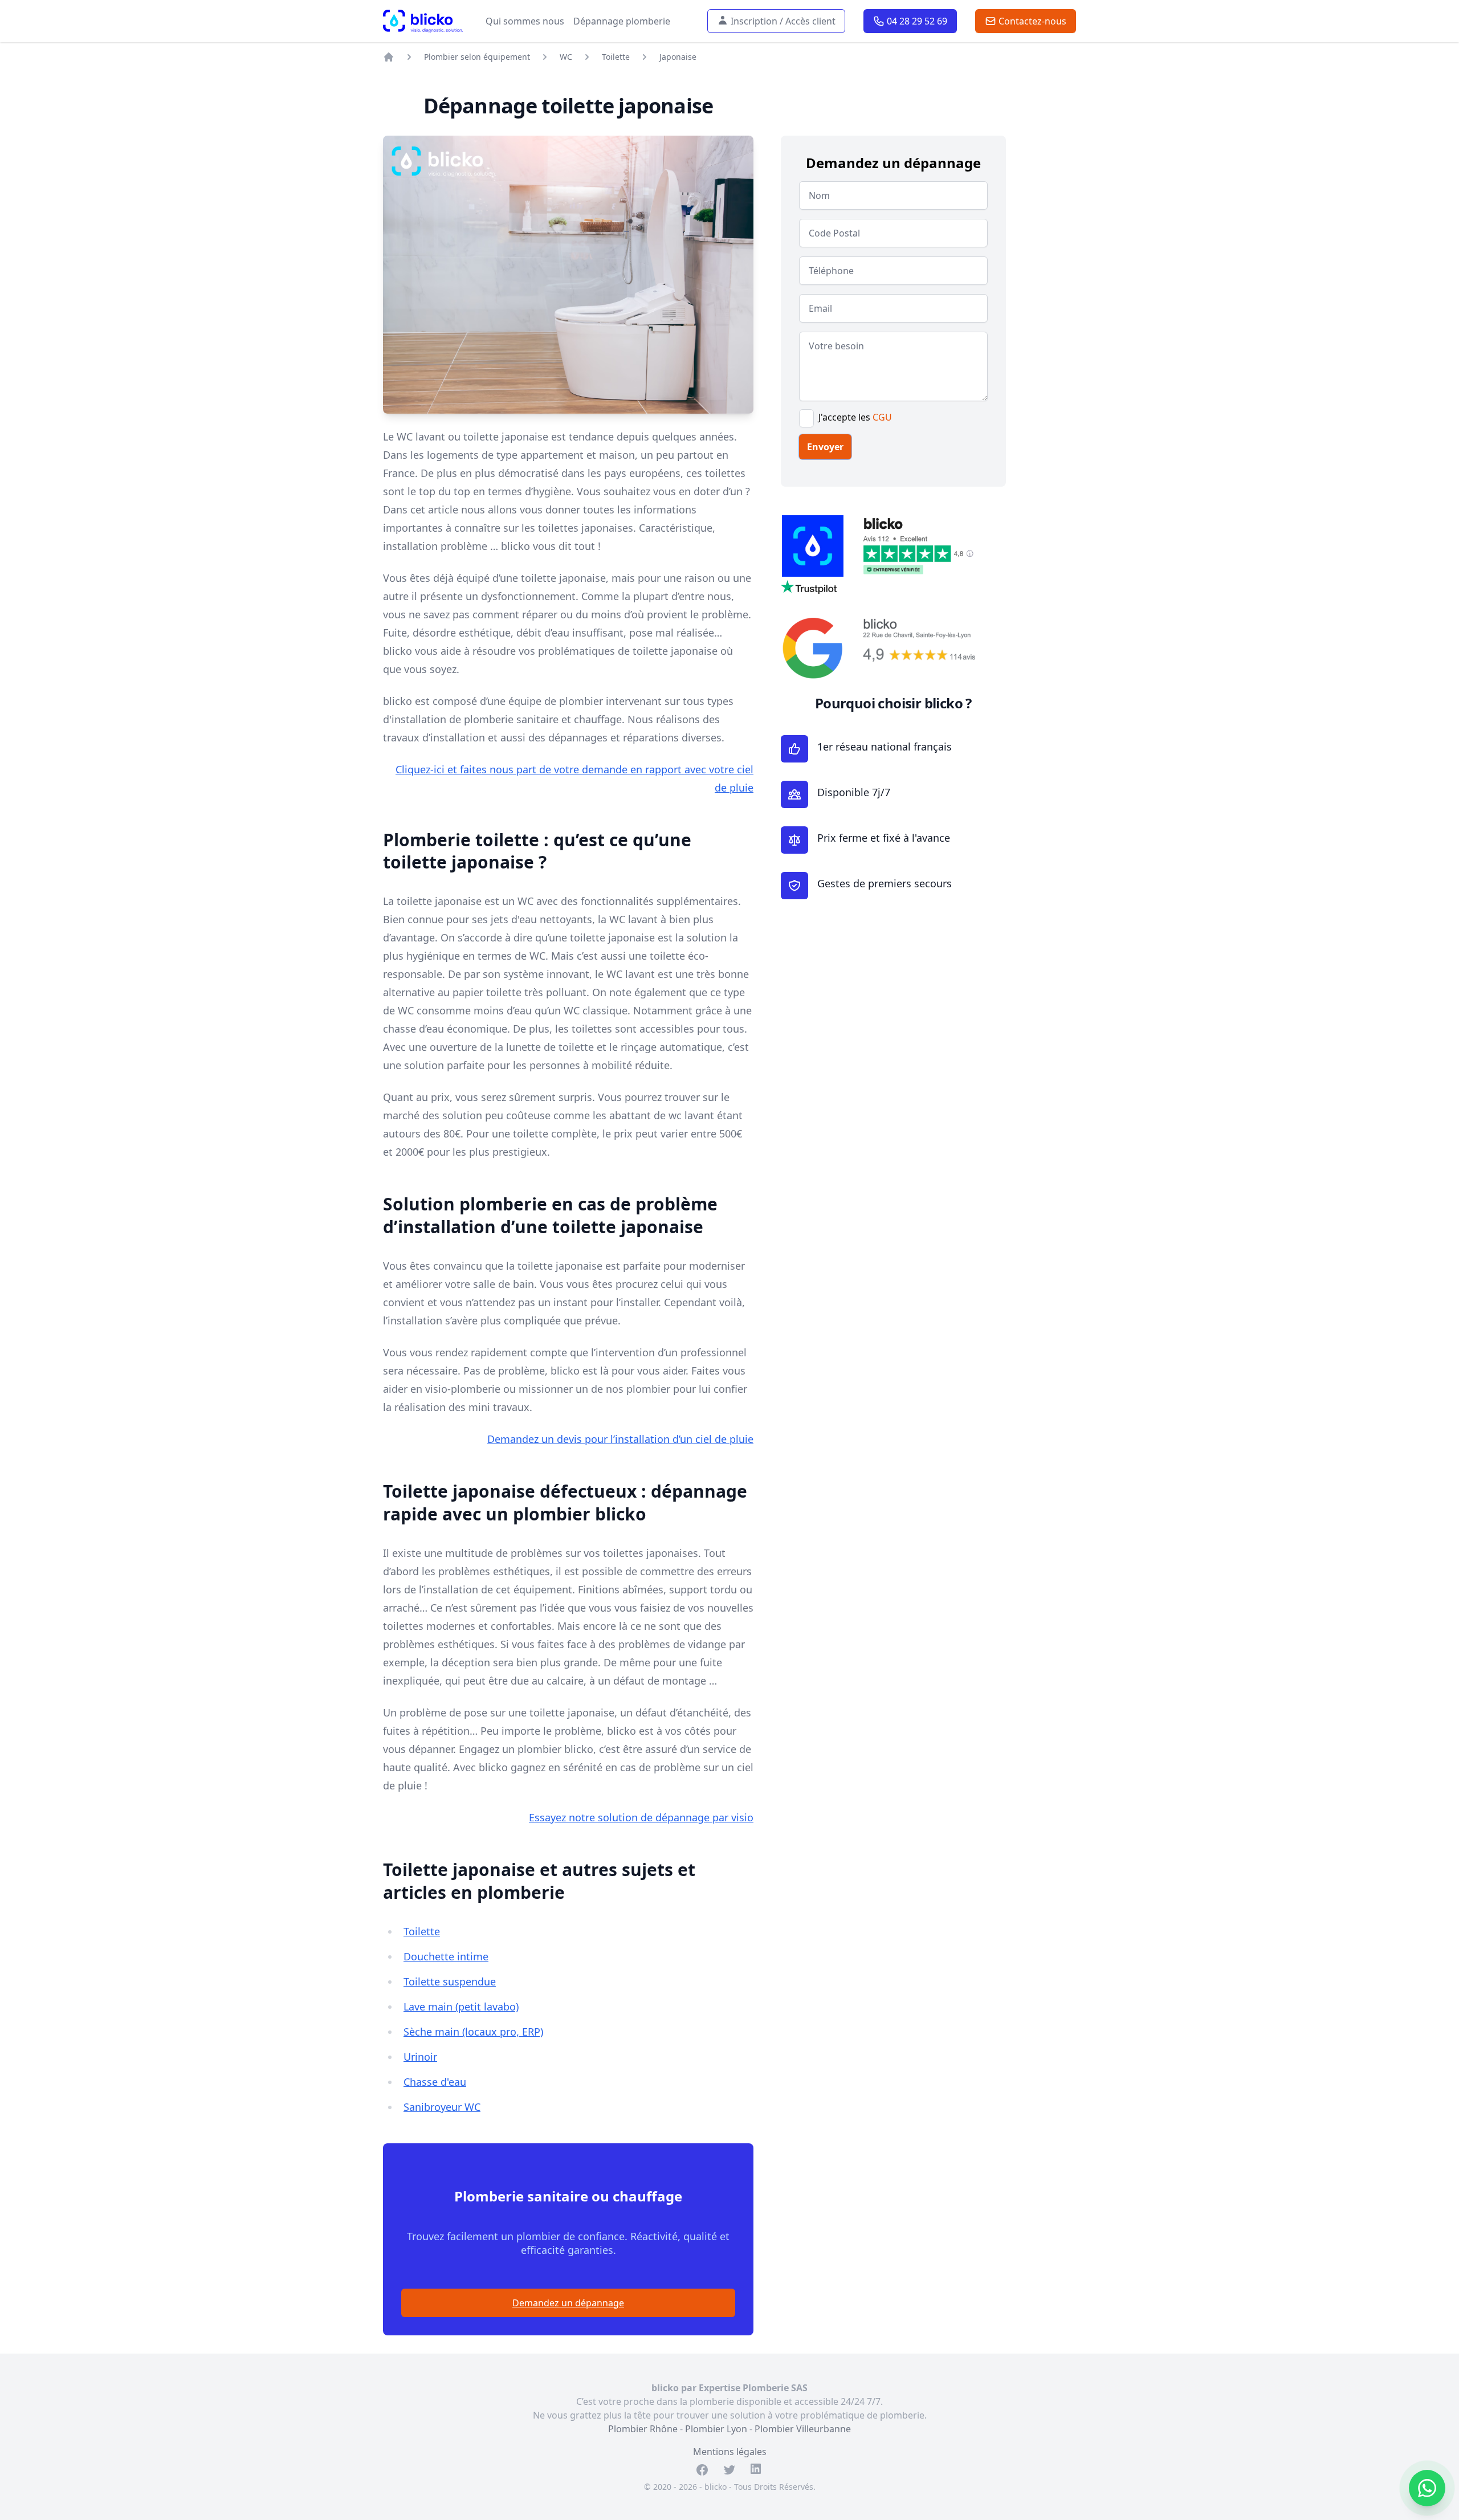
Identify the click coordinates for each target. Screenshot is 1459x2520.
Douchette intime (446, 1956)
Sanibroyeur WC (442, 2107)
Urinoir (420, 2057)
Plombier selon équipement (477, 57)
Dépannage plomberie (622, 21)
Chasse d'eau (435, 2082)
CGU (882, 417)
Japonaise (678, 57)
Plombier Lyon (716, 2429)
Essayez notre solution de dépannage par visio (641, 1817)
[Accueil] (389, 57)
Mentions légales (730, 2452)
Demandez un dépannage (568, 2303)
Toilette (616, 57)
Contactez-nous (1030, 21)
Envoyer (825, 447)
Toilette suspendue (450, 1981)
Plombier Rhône (643, 2429)
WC (566, 57)
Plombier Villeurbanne (803, 2429)
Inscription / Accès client (781, 21)
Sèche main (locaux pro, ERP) (473, 2032)
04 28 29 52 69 (915, 21)
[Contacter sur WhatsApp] (1427, 2488)
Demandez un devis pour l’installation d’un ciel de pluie (620, 1439)
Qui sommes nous (525, 21)
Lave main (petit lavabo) (461, 2007)
